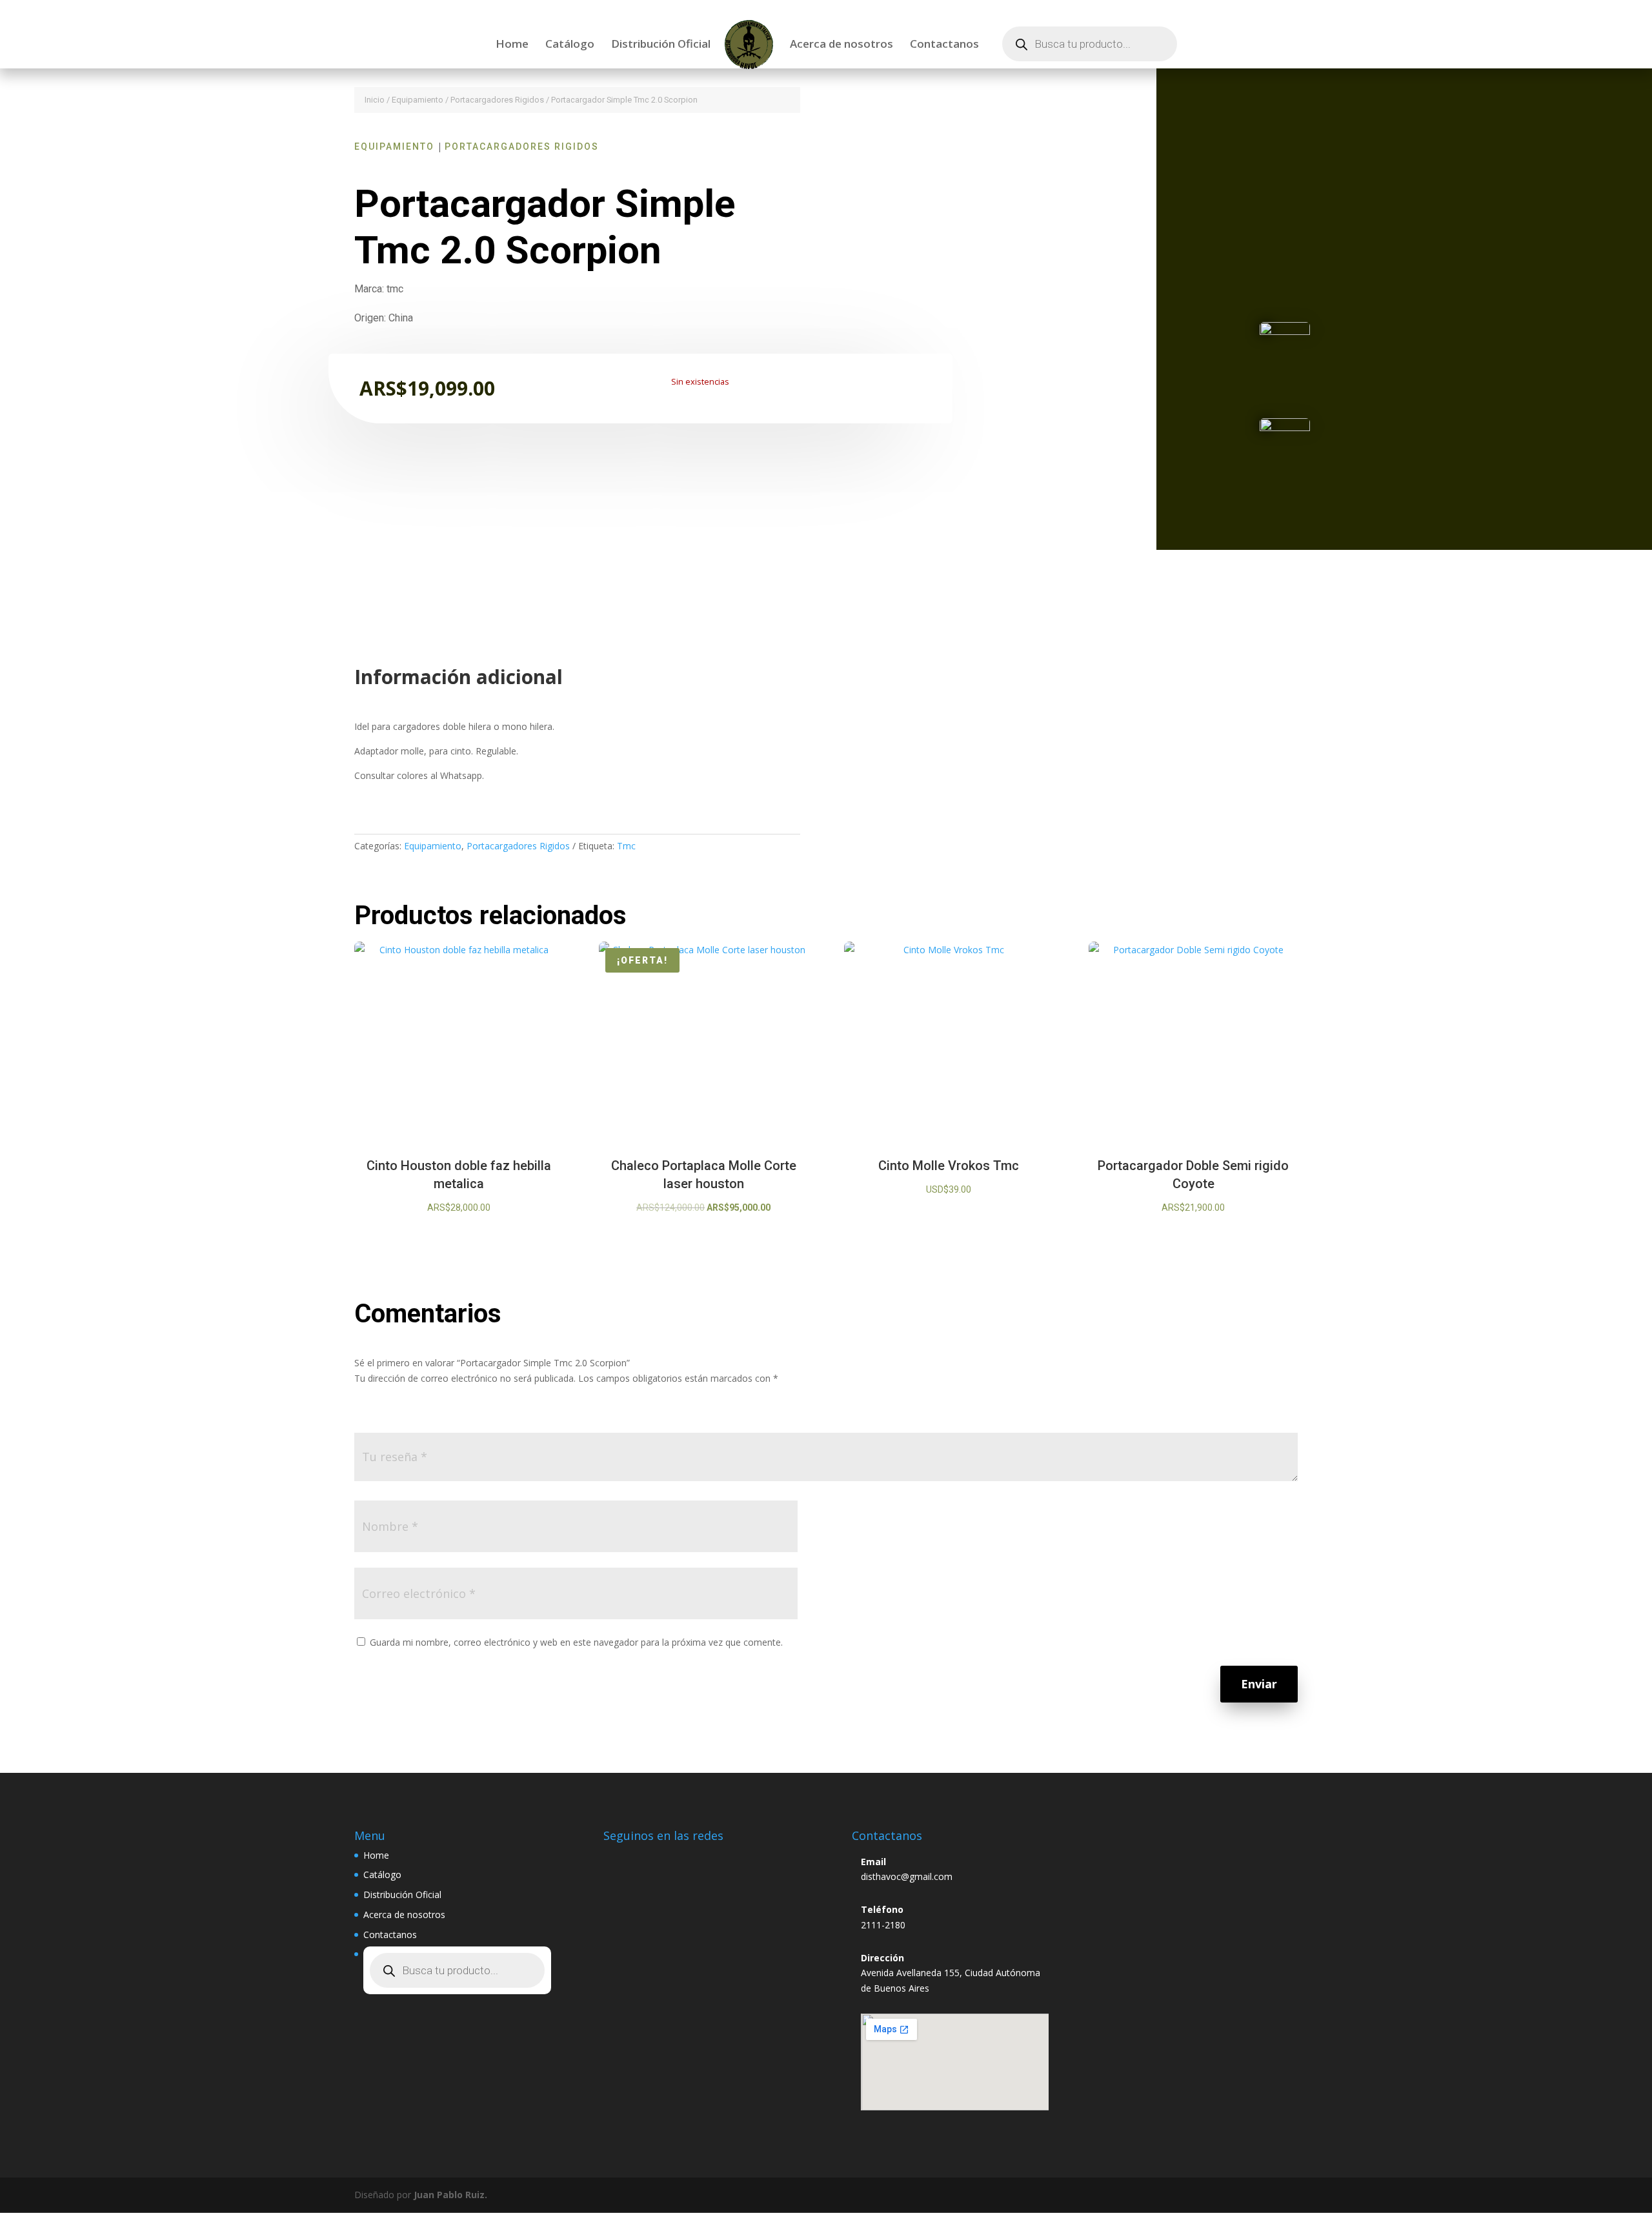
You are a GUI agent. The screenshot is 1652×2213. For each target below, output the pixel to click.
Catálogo (570, 45)
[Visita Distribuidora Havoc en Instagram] (619, 1859)
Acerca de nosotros (841, 45)
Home (512, 45)
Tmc (626, 846)
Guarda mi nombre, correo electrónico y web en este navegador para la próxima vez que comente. (576, 1642)
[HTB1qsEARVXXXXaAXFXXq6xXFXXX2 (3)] (1285, 331)
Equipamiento (418, 100)
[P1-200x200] (1285, 428)
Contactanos (944, 45)
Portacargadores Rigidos (497, 100)
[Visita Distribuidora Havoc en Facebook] (649, 1859)
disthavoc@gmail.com (907, 1876)
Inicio (375, 100)
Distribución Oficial (661, 45)
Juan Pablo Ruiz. (450, 2195)
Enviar (1259, 1684)
